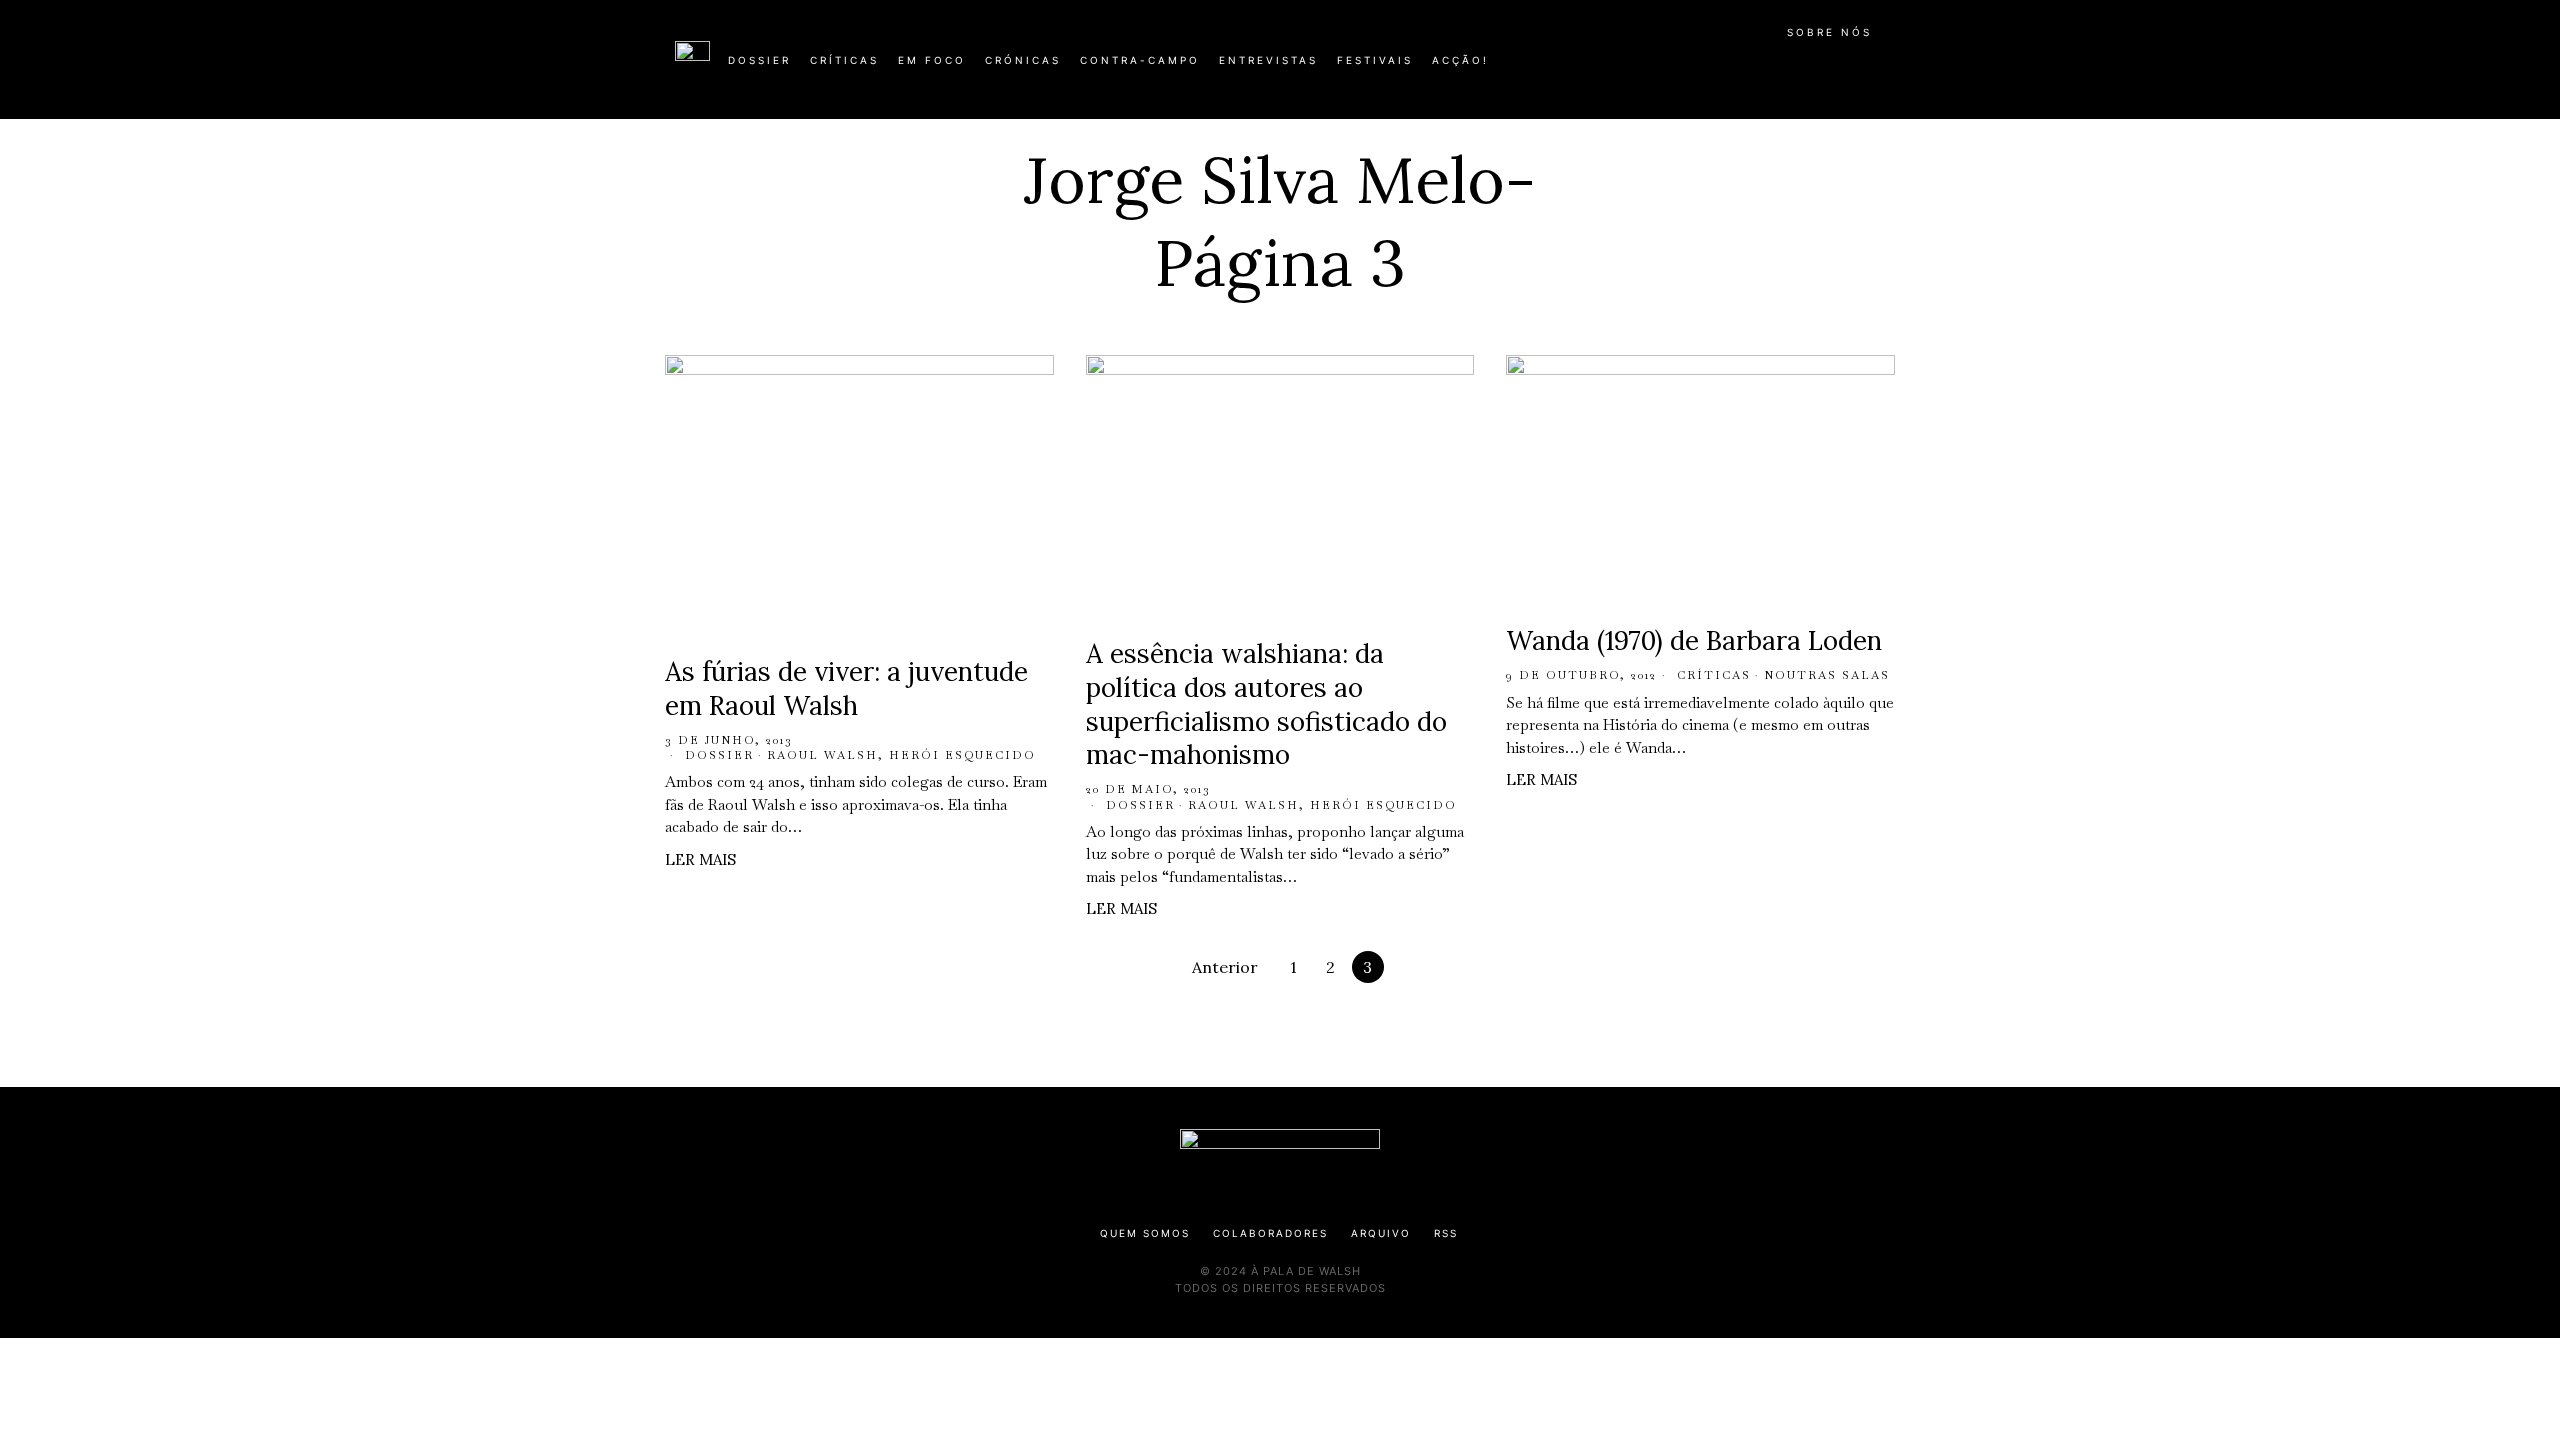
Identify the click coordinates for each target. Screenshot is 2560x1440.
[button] (1875, 71)
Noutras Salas (1827, 675)
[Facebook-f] (1692, 68)
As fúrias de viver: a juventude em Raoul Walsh (846, 688)
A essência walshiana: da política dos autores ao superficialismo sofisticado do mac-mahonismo (1266, 704)
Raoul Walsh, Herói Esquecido (901, 755)
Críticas (1714, 675)
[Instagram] (1756, 68)
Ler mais (700, 859)
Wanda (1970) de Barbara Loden (1694, 640)
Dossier (719, 755)
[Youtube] (1820, 68)
